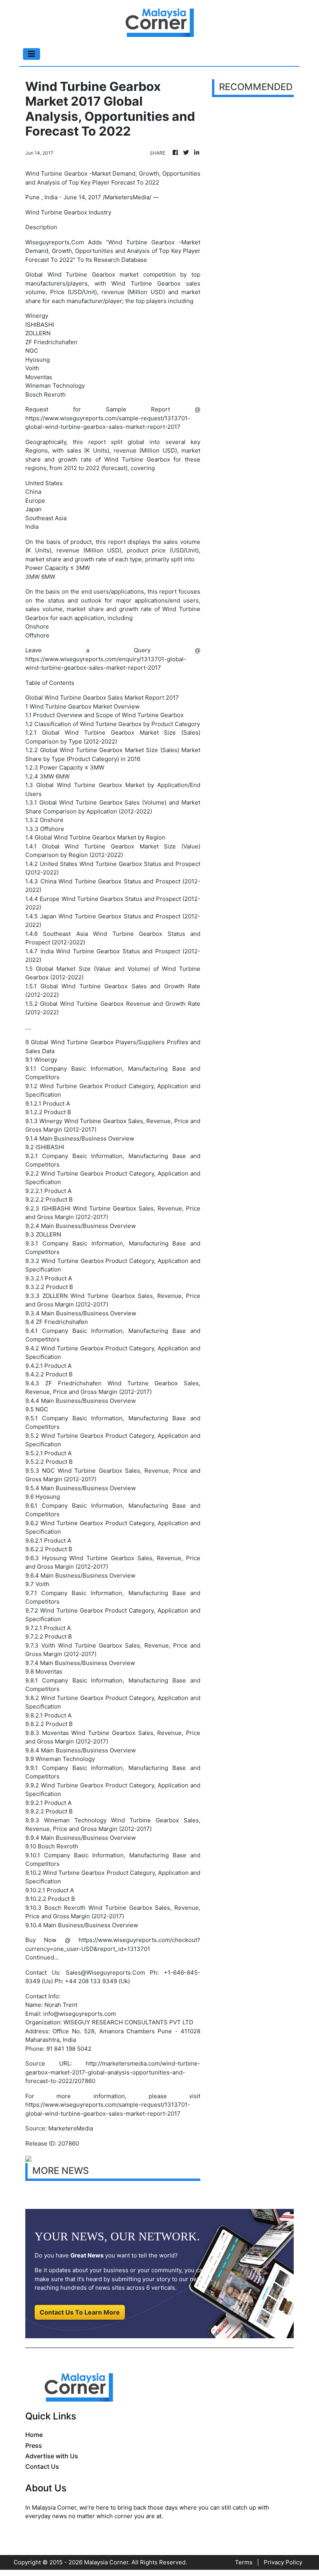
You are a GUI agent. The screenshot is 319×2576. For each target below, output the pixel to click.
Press (34, 2445)
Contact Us (42, 2466)
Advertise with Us (52, 2456)
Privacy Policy (283, 2562)
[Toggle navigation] (32, 54)
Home (34, 2435)
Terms (244, 2562)
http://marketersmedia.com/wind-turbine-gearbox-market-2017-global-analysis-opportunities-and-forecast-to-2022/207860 (113, 2072)
